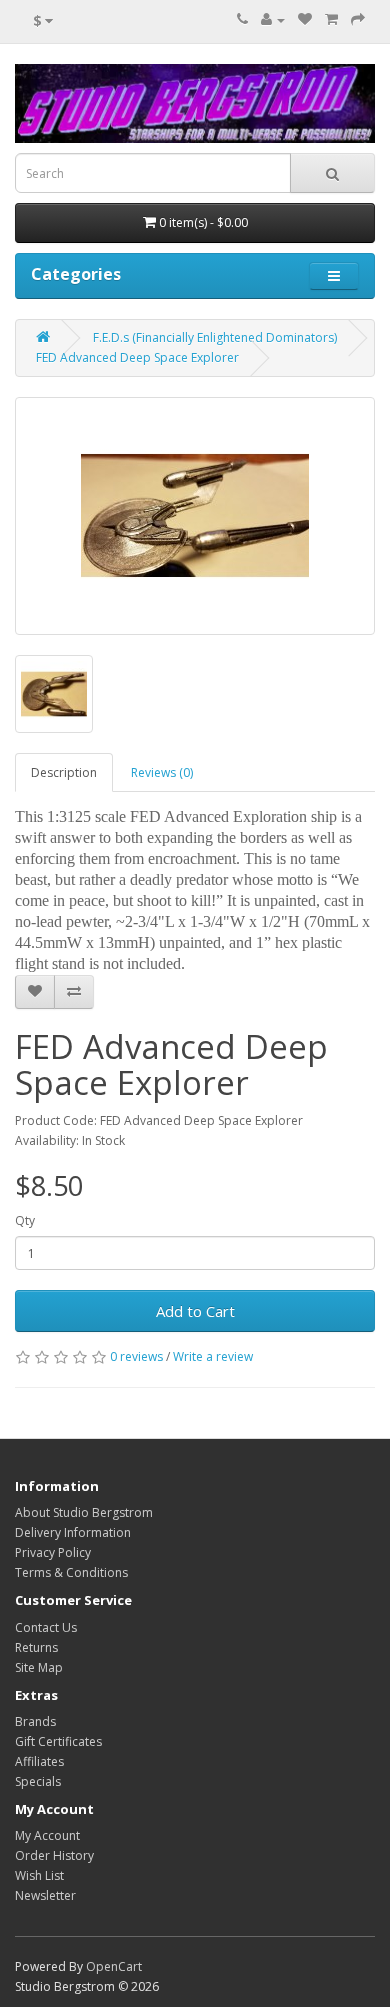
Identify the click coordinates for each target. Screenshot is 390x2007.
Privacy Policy (53, 1552)
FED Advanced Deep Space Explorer (137, 357)
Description (64, 772)
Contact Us (46, 1627)
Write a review (213, 1356)
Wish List (39, 1875)
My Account (47, 1835)
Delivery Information (73, 1532)
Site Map (39, 1667)
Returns (36, 1647)
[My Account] (273, 19)
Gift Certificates (58, 1741)
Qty (25, 1220)
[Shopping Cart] (331, 19)
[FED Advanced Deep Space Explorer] (195, 516)
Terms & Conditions (71, 1572)
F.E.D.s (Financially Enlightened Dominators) (215, 337)
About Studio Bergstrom (84, 1512)
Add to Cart (195, 1311)
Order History (54, 1855)
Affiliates (39, 1761)
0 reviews (136, 1356)
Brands (35, 1721)
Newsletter (45, 1895)
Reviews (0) (162, 772)
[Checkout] (358, 19)
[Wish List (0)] (305, 19)
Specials (38, 1781)
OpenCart (114, 1966)
